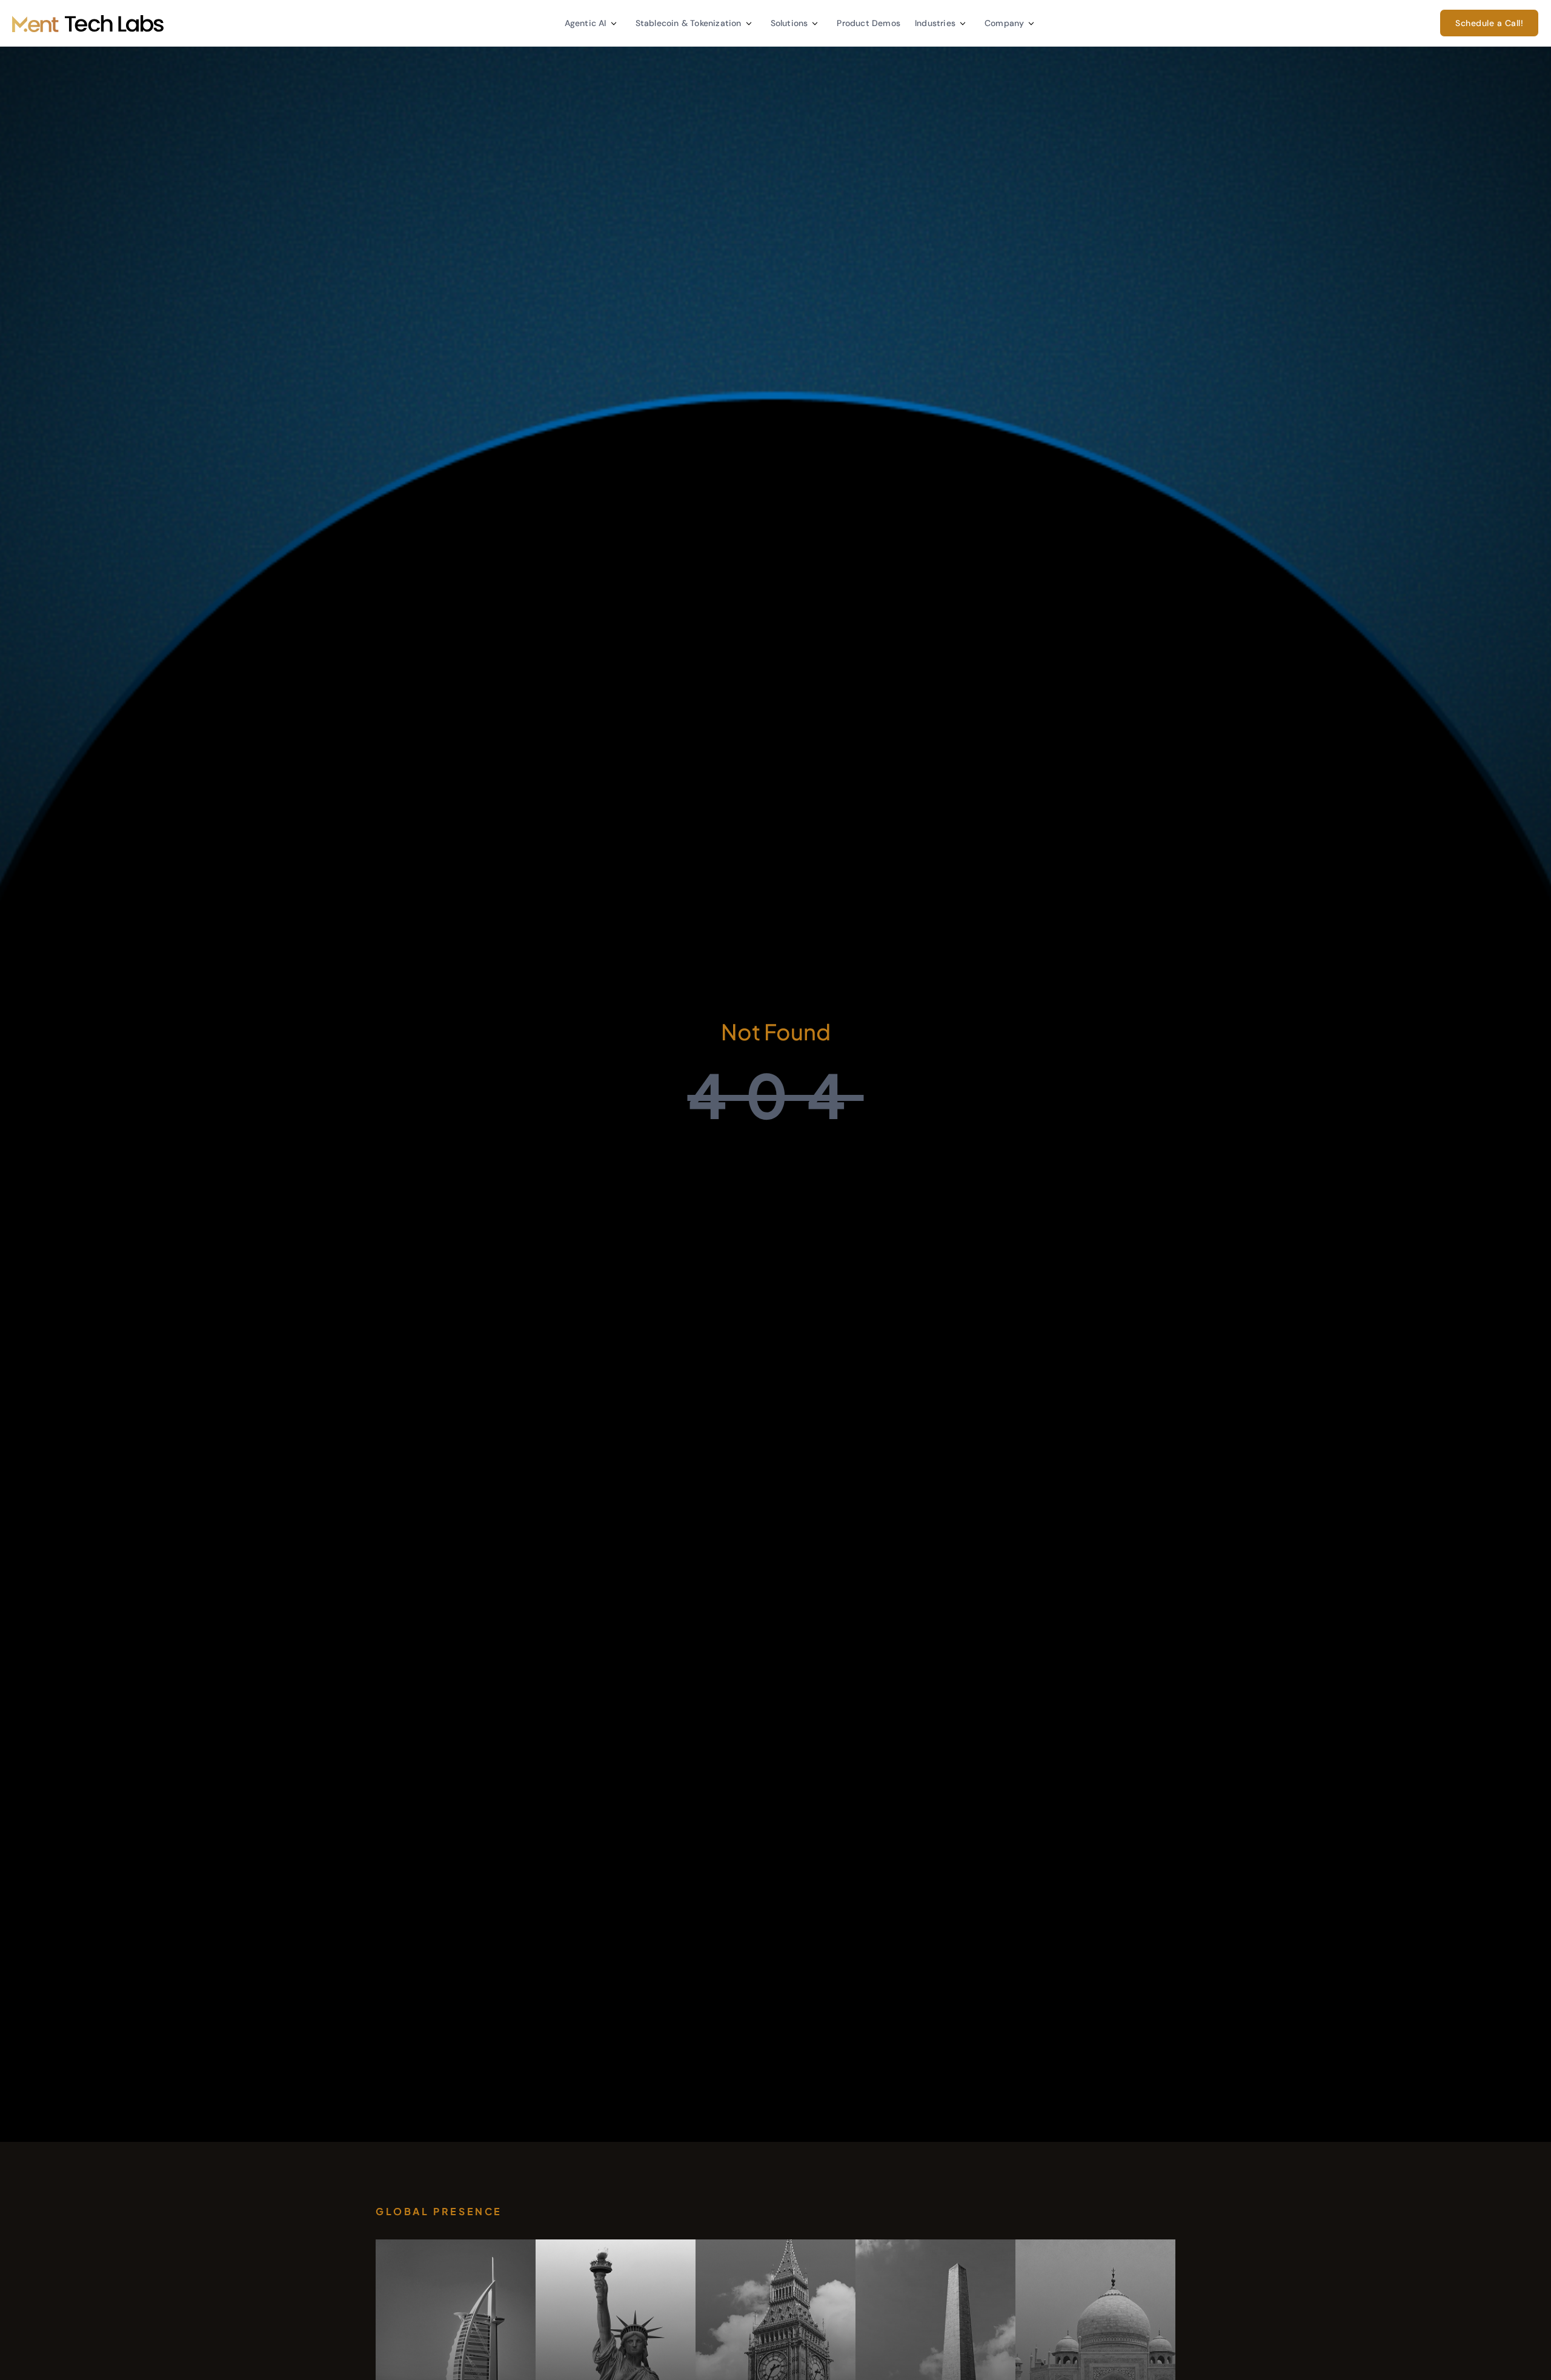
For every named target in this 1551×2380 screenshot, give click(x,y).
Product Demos (868, 23)
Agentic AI (586, 23)
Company (1004, 23)
